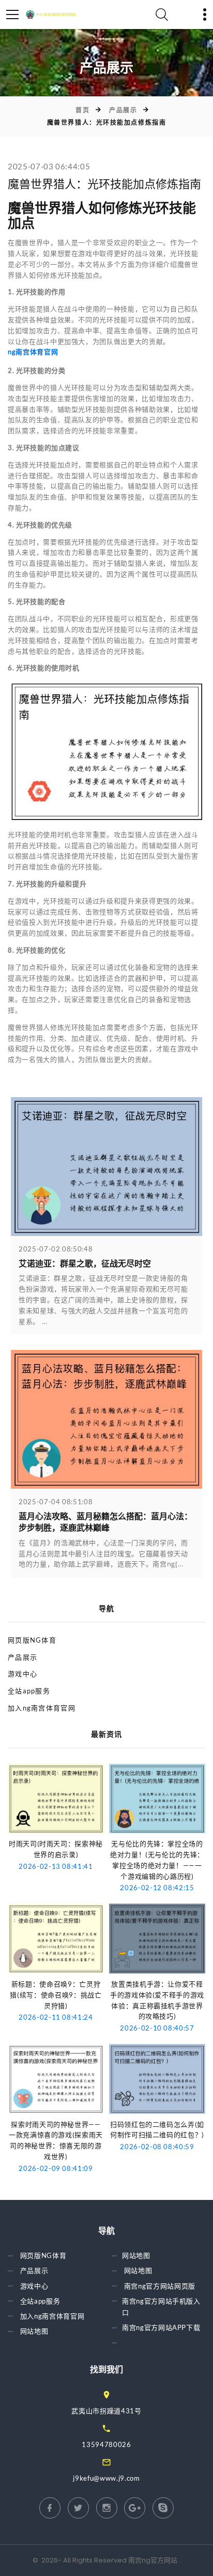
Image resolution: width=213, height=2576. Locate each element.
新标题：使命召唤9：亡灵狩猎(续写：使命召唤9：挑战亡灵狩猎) (56, 1995)
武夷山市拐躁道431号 (106, 2411)
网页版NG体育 (32, 1640)
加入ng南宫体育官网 (42, 1708)
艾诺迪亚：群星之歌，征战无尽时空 (85, 1264)
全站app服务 (29, 1691)
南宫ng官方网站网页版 (160, 2286)
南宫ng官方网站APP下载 (161, 2327)
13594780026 (106, 2444)
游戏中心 (22, 1674)
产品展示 (123, 110)
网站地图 (34, 2331)
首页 (82, 110)
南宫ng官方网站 (153, 2560)
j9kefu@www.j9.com (106, 2478)
